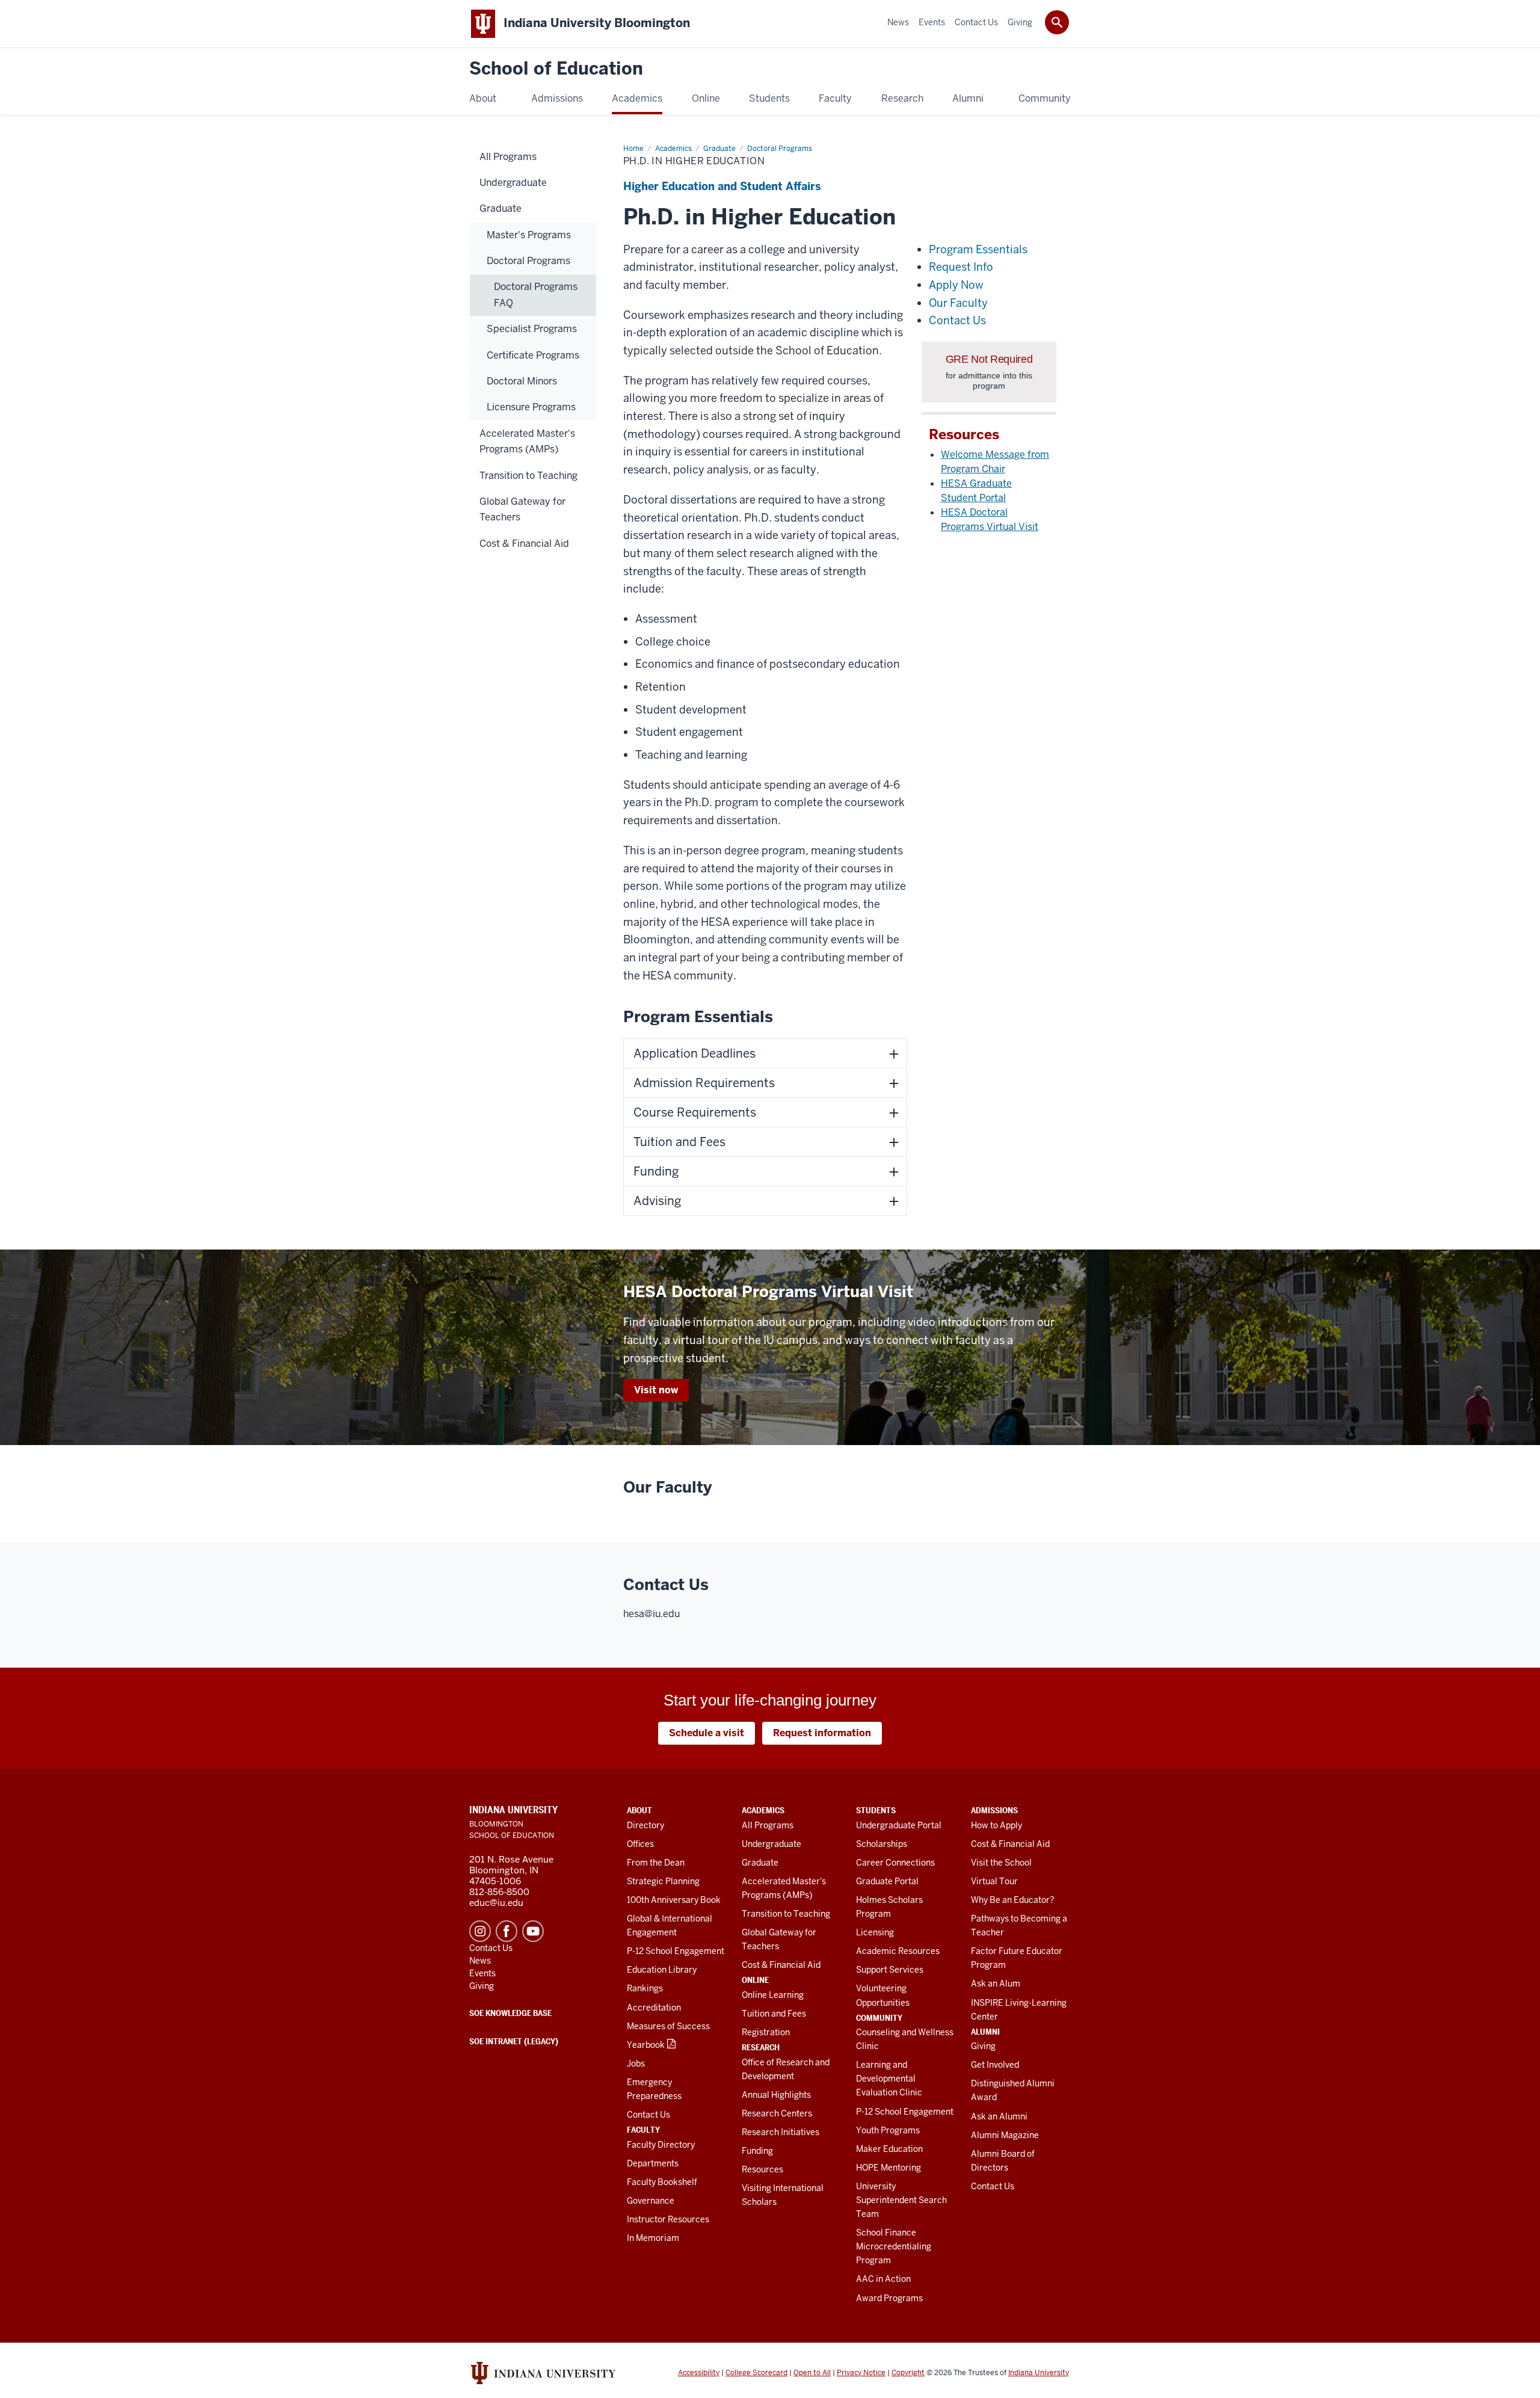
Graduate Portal (887, 1881)
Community (879, 2018)
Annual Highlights (776, 2095)
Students (876, 1810)
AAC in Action (883, 2279)
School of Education (556, 69)
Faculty (643, 2130)
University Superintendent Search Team (901, 2200)
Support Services (890, 1970)
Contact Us (648, 2115)
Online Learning (773, 1995)
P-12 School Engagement (676, 1951)
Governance (651, 2201)
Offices (640, 1844)
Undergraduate (772, 1844)
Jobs (636, 2064)
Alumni (985, 2032)
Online (755, 1980)
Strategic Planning (663, 1881)
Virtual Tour (994, 1881)
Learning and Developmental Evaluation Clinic (889, 2079)
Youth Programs (888, 2130)
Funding (757, 2151)
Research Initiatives (781, 2132)
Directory (645, 1825)
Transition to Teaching (786, 1914)
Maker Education (889, 2149)
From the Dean (656, 1863)
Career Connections (895, 1863)
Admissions (994, 1810)
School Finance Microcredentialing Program (894, 2246)
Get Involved (995, 2065)
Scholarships (882, 1844)
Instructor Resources (668, 2219)
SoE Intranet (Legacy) (514, 2041)
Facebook (507, 1931)
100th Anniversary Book (674, 1900)
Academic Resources (898, 1951)
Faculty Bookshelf (662, 2182)
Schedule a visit (707, 1733)
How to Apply (996, 1825)
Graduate (760, 1863)
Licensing (875, 1932)
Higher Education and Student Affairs (722, 186)
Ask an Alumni (999, 2116)
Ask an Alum (996, 1983)
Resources (762, 2169)
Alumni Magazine (1005, 2135)
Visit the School (1001, 1863)
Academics (763, 1810)
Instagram (480, 1931)
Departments (653, 2163)
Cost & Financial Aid (781, 1965)
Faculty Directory (661, 2145)
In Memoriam (653, 2238)
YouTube (533, 1931)
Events (482, 1973)
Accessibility (699, 2373)
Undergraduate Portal (899, 1825)
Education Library (662, 1970)
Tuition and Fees (774, 2014)
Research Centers (777, 2113)
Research (761, 2047)
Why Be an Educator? (1013, 1900)
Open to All (812, 2373)
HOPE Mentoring (889, 2168)
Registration (766, 2032)
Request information (822, 1733)
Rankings (645, 1988)
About (639, 1810)
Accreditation (654, 2008)
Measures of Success (668, 2026)
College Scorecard (756, 2373)
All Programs (768, 1825)
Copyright (908, 2373)
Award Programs (889, 2298)
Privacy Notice (861, 2373)
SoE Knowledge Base (510, 2013)
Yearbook (646, 2045)
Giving (983, 2046)
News (480, 1961)
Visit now (656, 1390)
